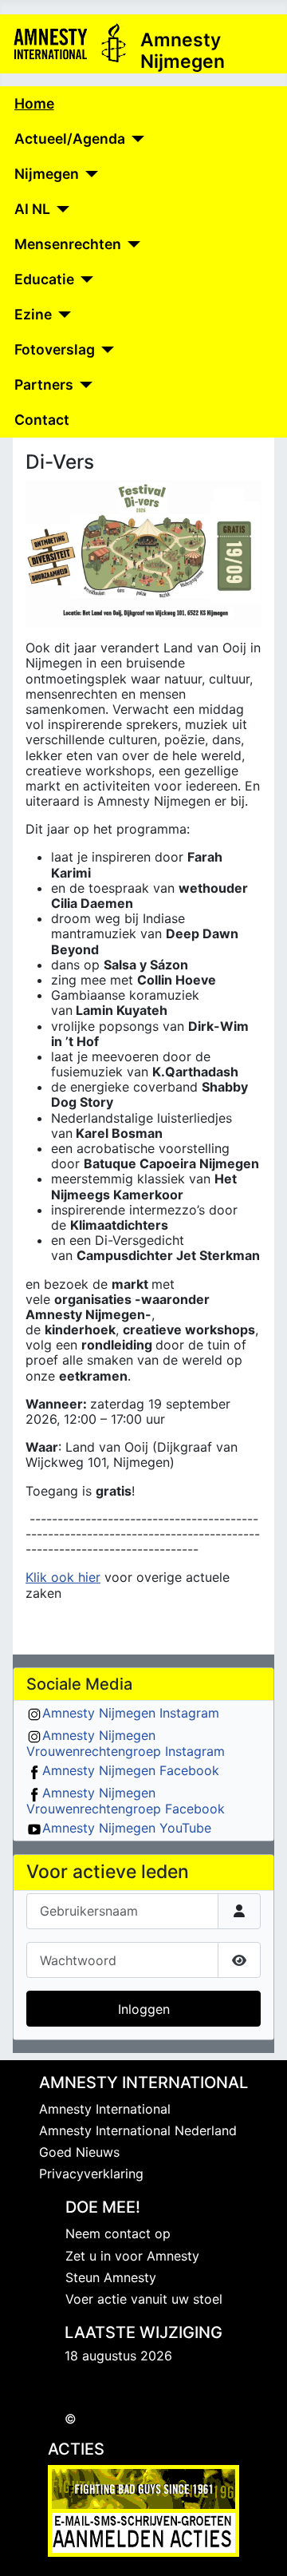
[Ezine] (62, 315)
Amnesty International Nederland (138, 2130)
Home (34, 103)
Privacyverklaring (91, 2174)
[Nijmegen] (89, 174)
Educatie (44, 279)
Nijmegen (47, 174)
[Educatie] (84, 279)
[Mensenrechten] (131, 244)
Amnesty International (105, 2109)
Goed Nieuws (79, 2152)
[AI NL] (60, 209)
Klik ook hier (63, 1577)
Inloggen (144, 2009)
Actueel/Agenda (70, 139)
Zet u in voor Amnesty (132, 2256)
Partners (44, 384)
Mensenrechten (68, 244)
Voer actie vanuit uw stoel (144, 2299)
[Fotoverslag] (105, 350)
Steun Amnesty (111, 2277)
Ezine (33, 314)
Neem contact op (118, 2233)
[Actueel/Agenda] (135, 139)
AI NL (32, 209)
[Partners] (83, 385)
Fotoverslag (55, 349)
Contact (42, 420)
